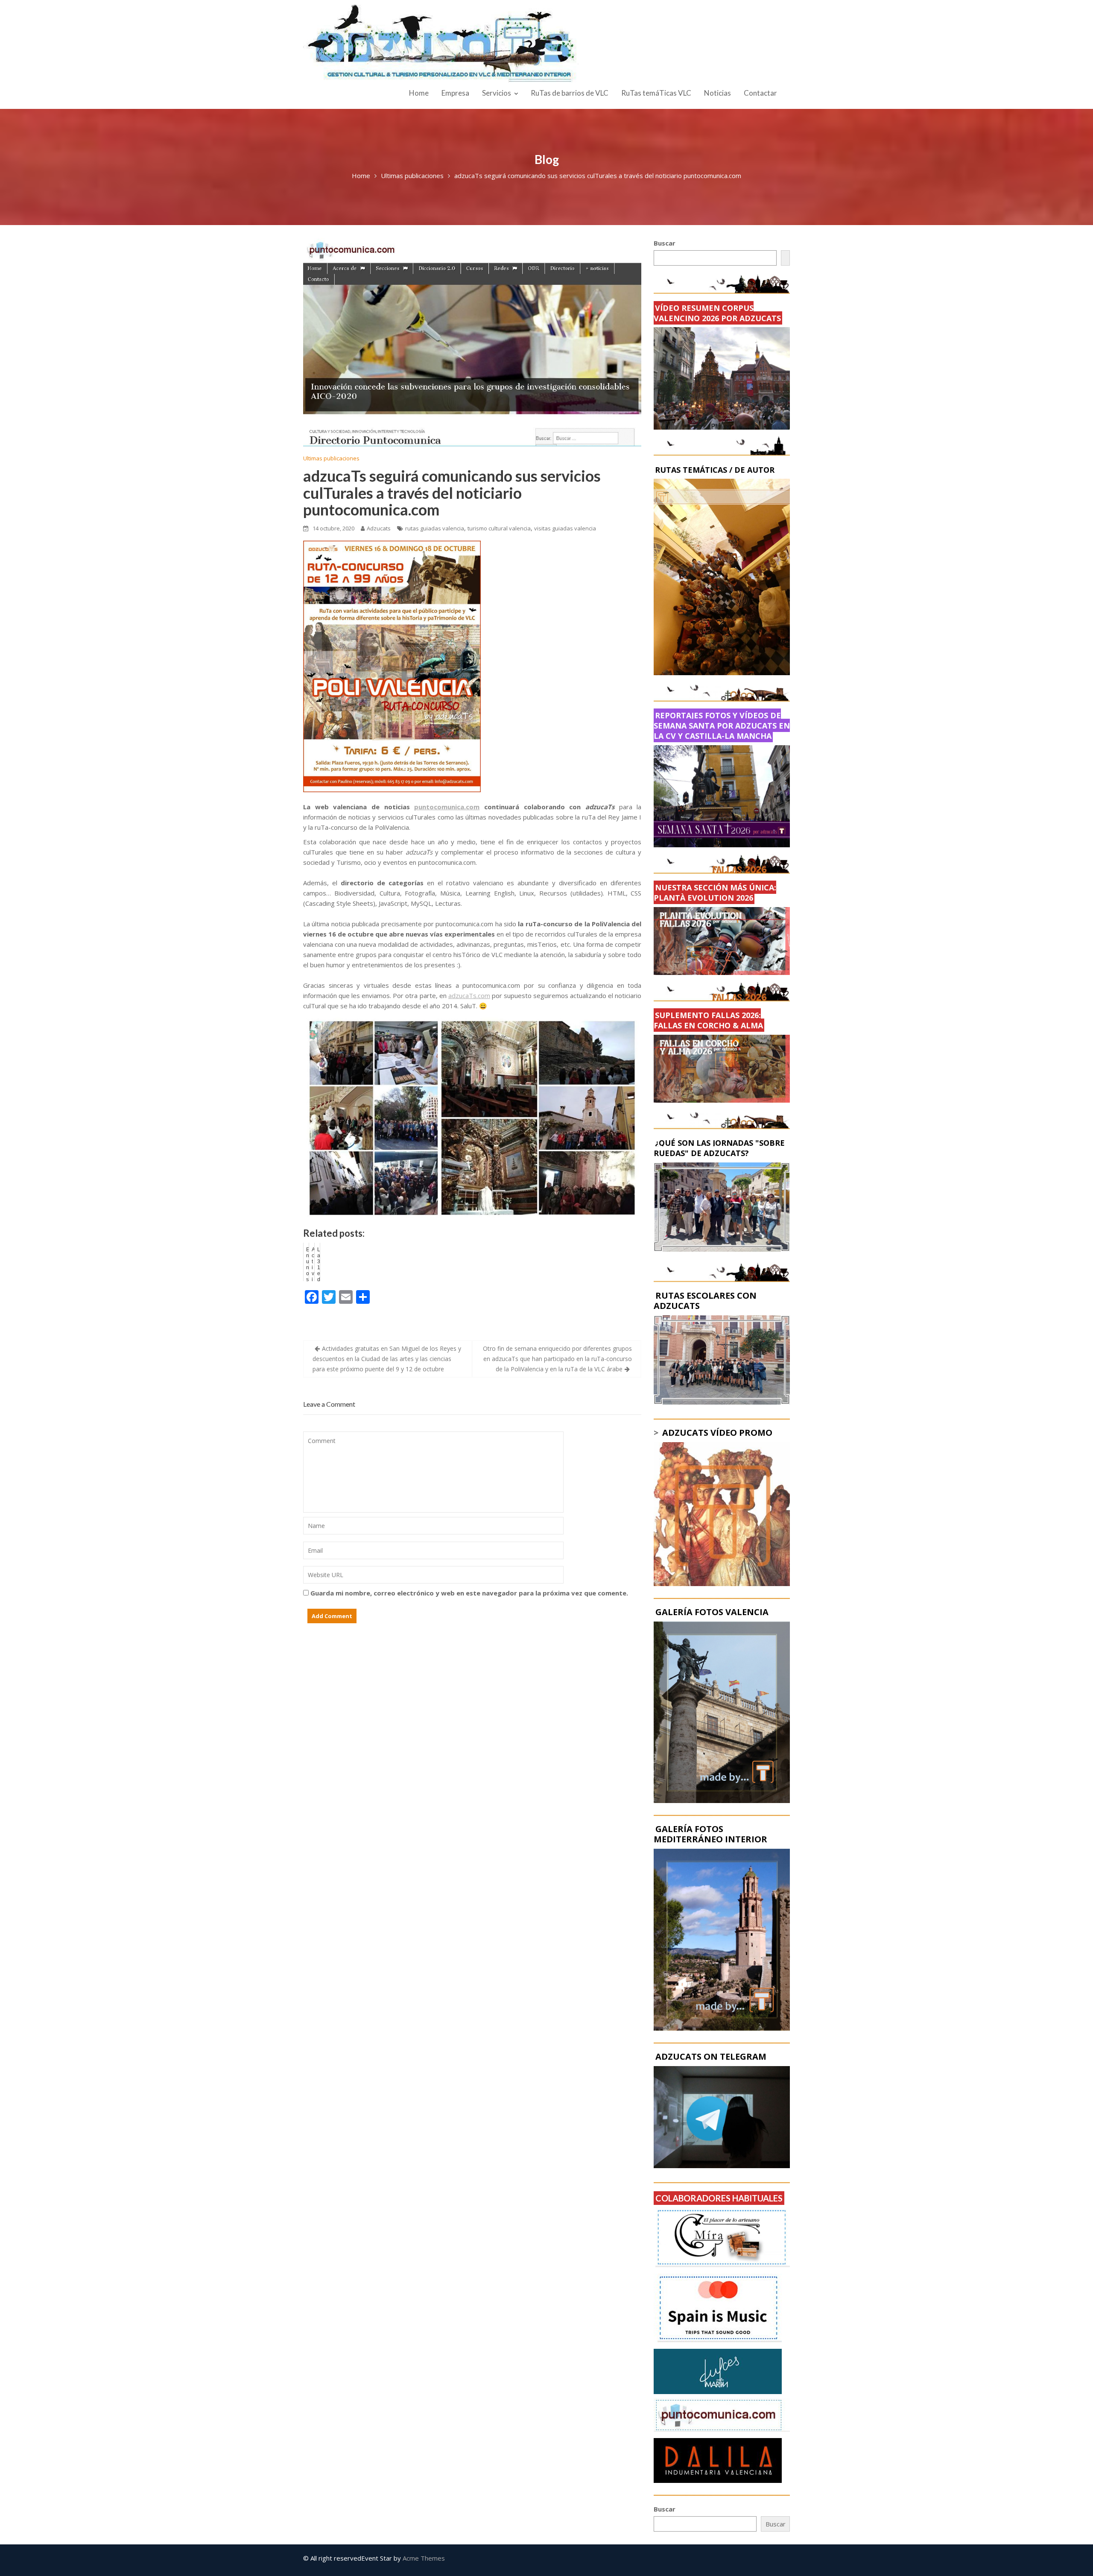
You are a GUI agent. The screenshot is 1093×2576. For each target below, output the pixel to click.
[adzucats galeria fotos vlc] (722, 1711)
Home (419, 93)
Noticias (717, 93)
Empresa (455, 93)
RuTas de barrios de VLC (570, 93)
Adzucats (379, 528)
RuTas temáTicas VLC (656, 93)
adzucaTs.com (469, 995)
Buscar (665, 243)
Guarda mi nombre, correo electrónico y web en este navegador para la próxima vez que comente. (469, 1593)
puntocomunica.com (447, 807)
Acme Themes (424, 2558)
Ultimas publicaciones (331, 458)
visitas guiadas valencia (565, 528)
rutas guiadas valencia (435, 528)
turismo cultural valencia (499, 528)
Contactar (760, 93)
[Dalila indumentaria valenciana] (718, 2460)
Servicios (497, 93)
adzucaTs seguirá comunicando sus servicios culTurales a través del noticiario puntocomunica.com (452, 493)
